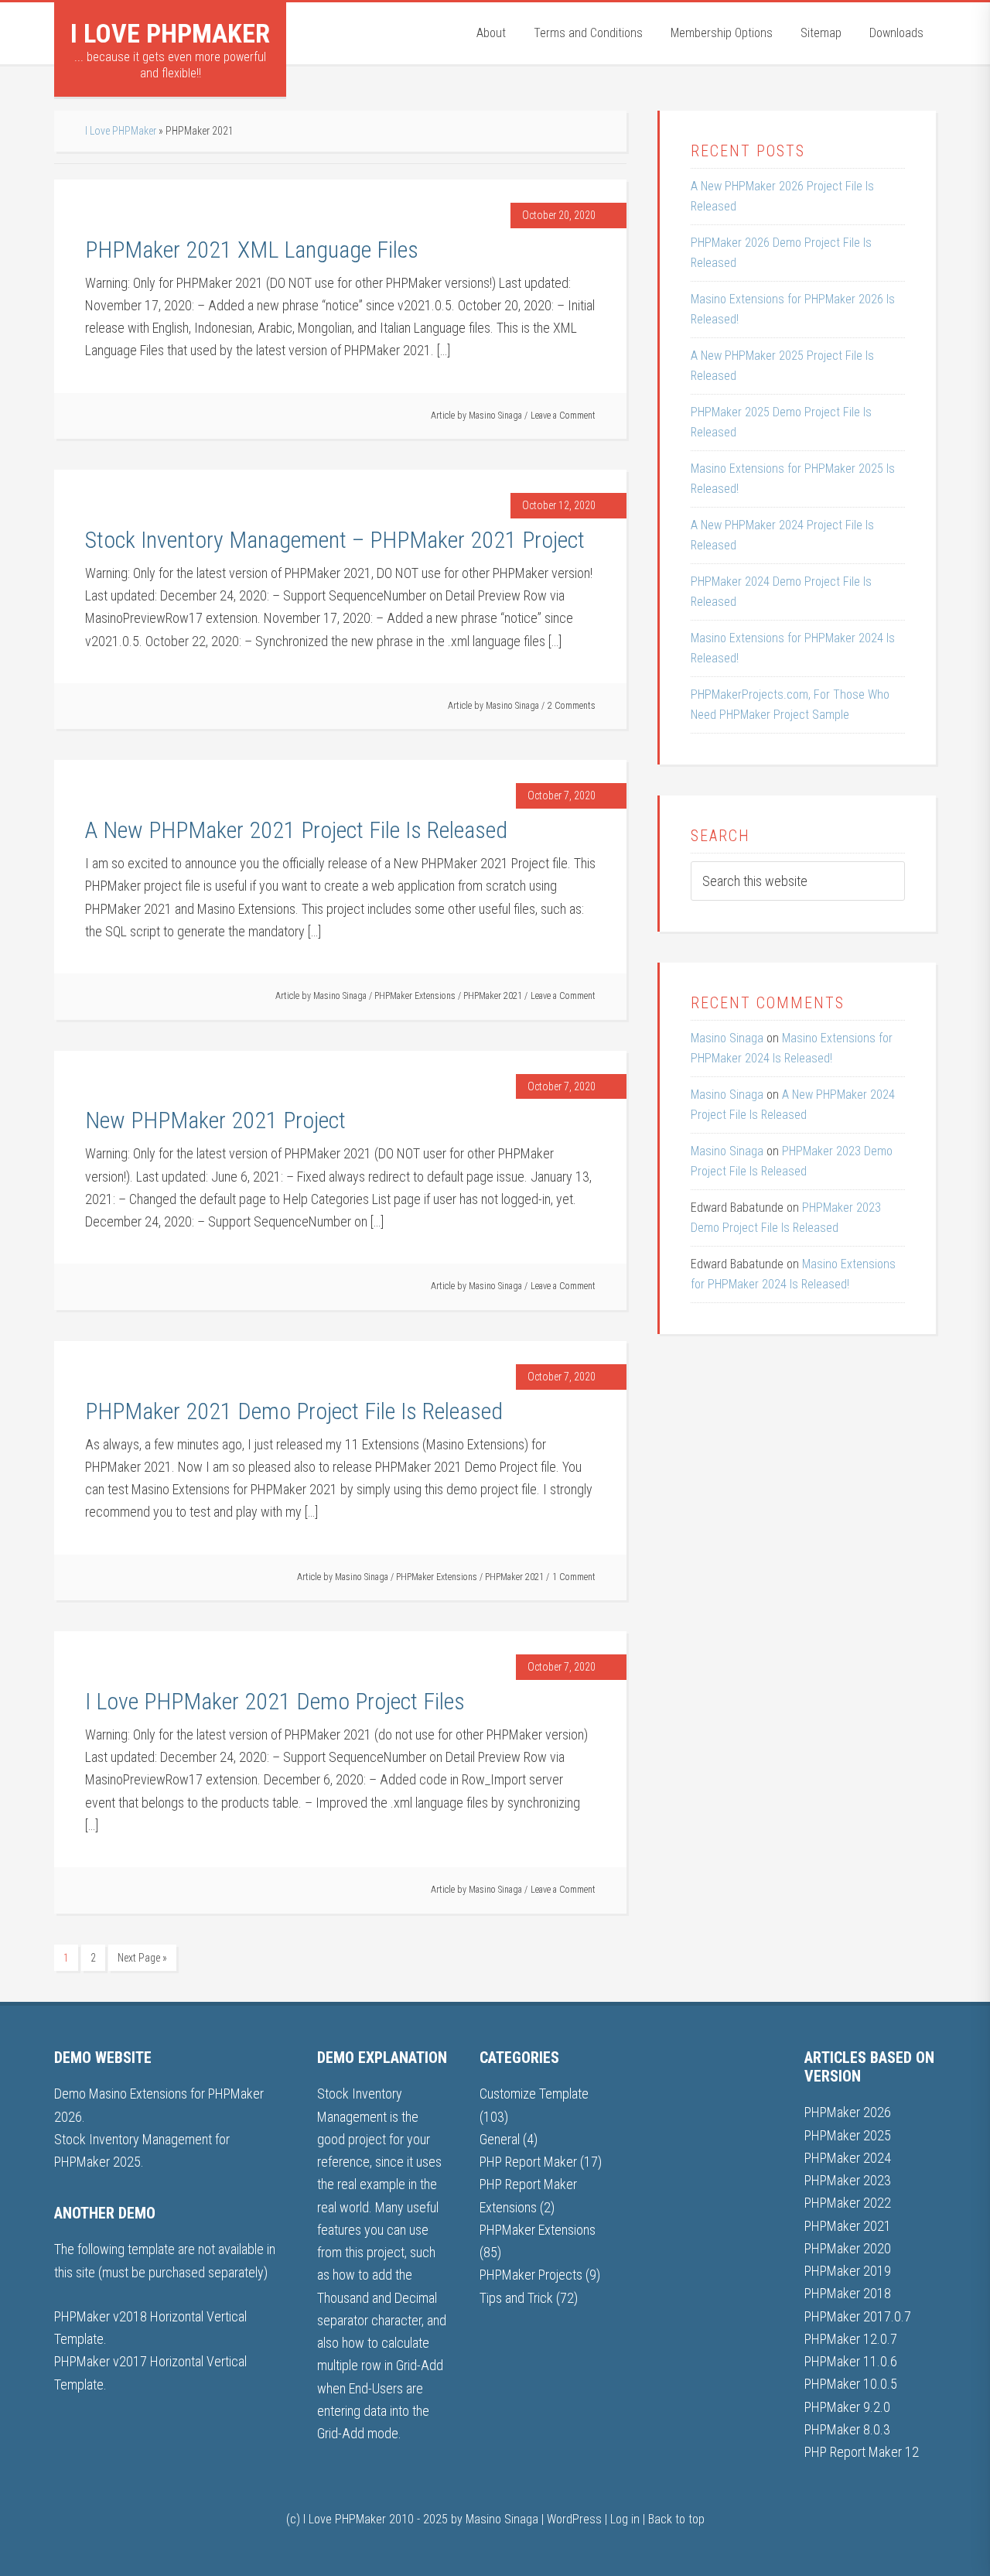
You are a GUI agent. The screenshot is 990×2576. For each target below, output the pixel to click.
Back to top (676, 2519)
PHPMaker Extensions (415, 996)
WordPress (574, 2519)
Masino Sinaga (727, 1038)
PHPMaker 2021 (493, 996)
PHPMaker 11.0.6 (851, 2361)
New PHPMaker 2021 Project (215, 1120)
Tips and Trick (516, 2298)
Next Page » (142, 1958)
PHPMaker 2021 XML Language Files (252, 250)
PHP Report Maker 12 (862, 2452)
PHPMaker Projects (531, 2275)
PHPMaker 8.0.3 (847, 2429)
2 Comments (572, 706)
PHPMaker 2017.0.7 (858, 2316)
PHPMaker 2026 (848, 2112)
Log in (625, 2519)
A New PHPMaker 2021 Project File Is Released (296, 830)
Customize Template (534, 2094)
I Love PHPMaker (170, 33)
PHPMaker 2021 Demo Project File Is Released (294, 1411)
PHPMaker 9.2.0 (847, 2407)
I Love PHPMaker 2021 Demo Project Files (275, 1701)
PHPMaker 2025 (848, 2135)
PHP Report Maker (528, 2162)
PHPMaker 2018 (848, 2293)
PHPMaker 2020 (848, 2248)
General (500, 2139)
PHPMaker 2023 (848, 2180)
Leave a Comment (563, 416)
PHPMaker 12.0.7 (851, 2339)
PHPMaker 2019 (848, 2271)
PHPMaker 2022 (848, 2203)
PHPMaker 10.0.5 (851, 2384)
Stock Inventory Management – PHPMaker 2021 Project (335, 540)
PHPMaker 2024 (848, 2158)
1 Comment (574, 1577)
